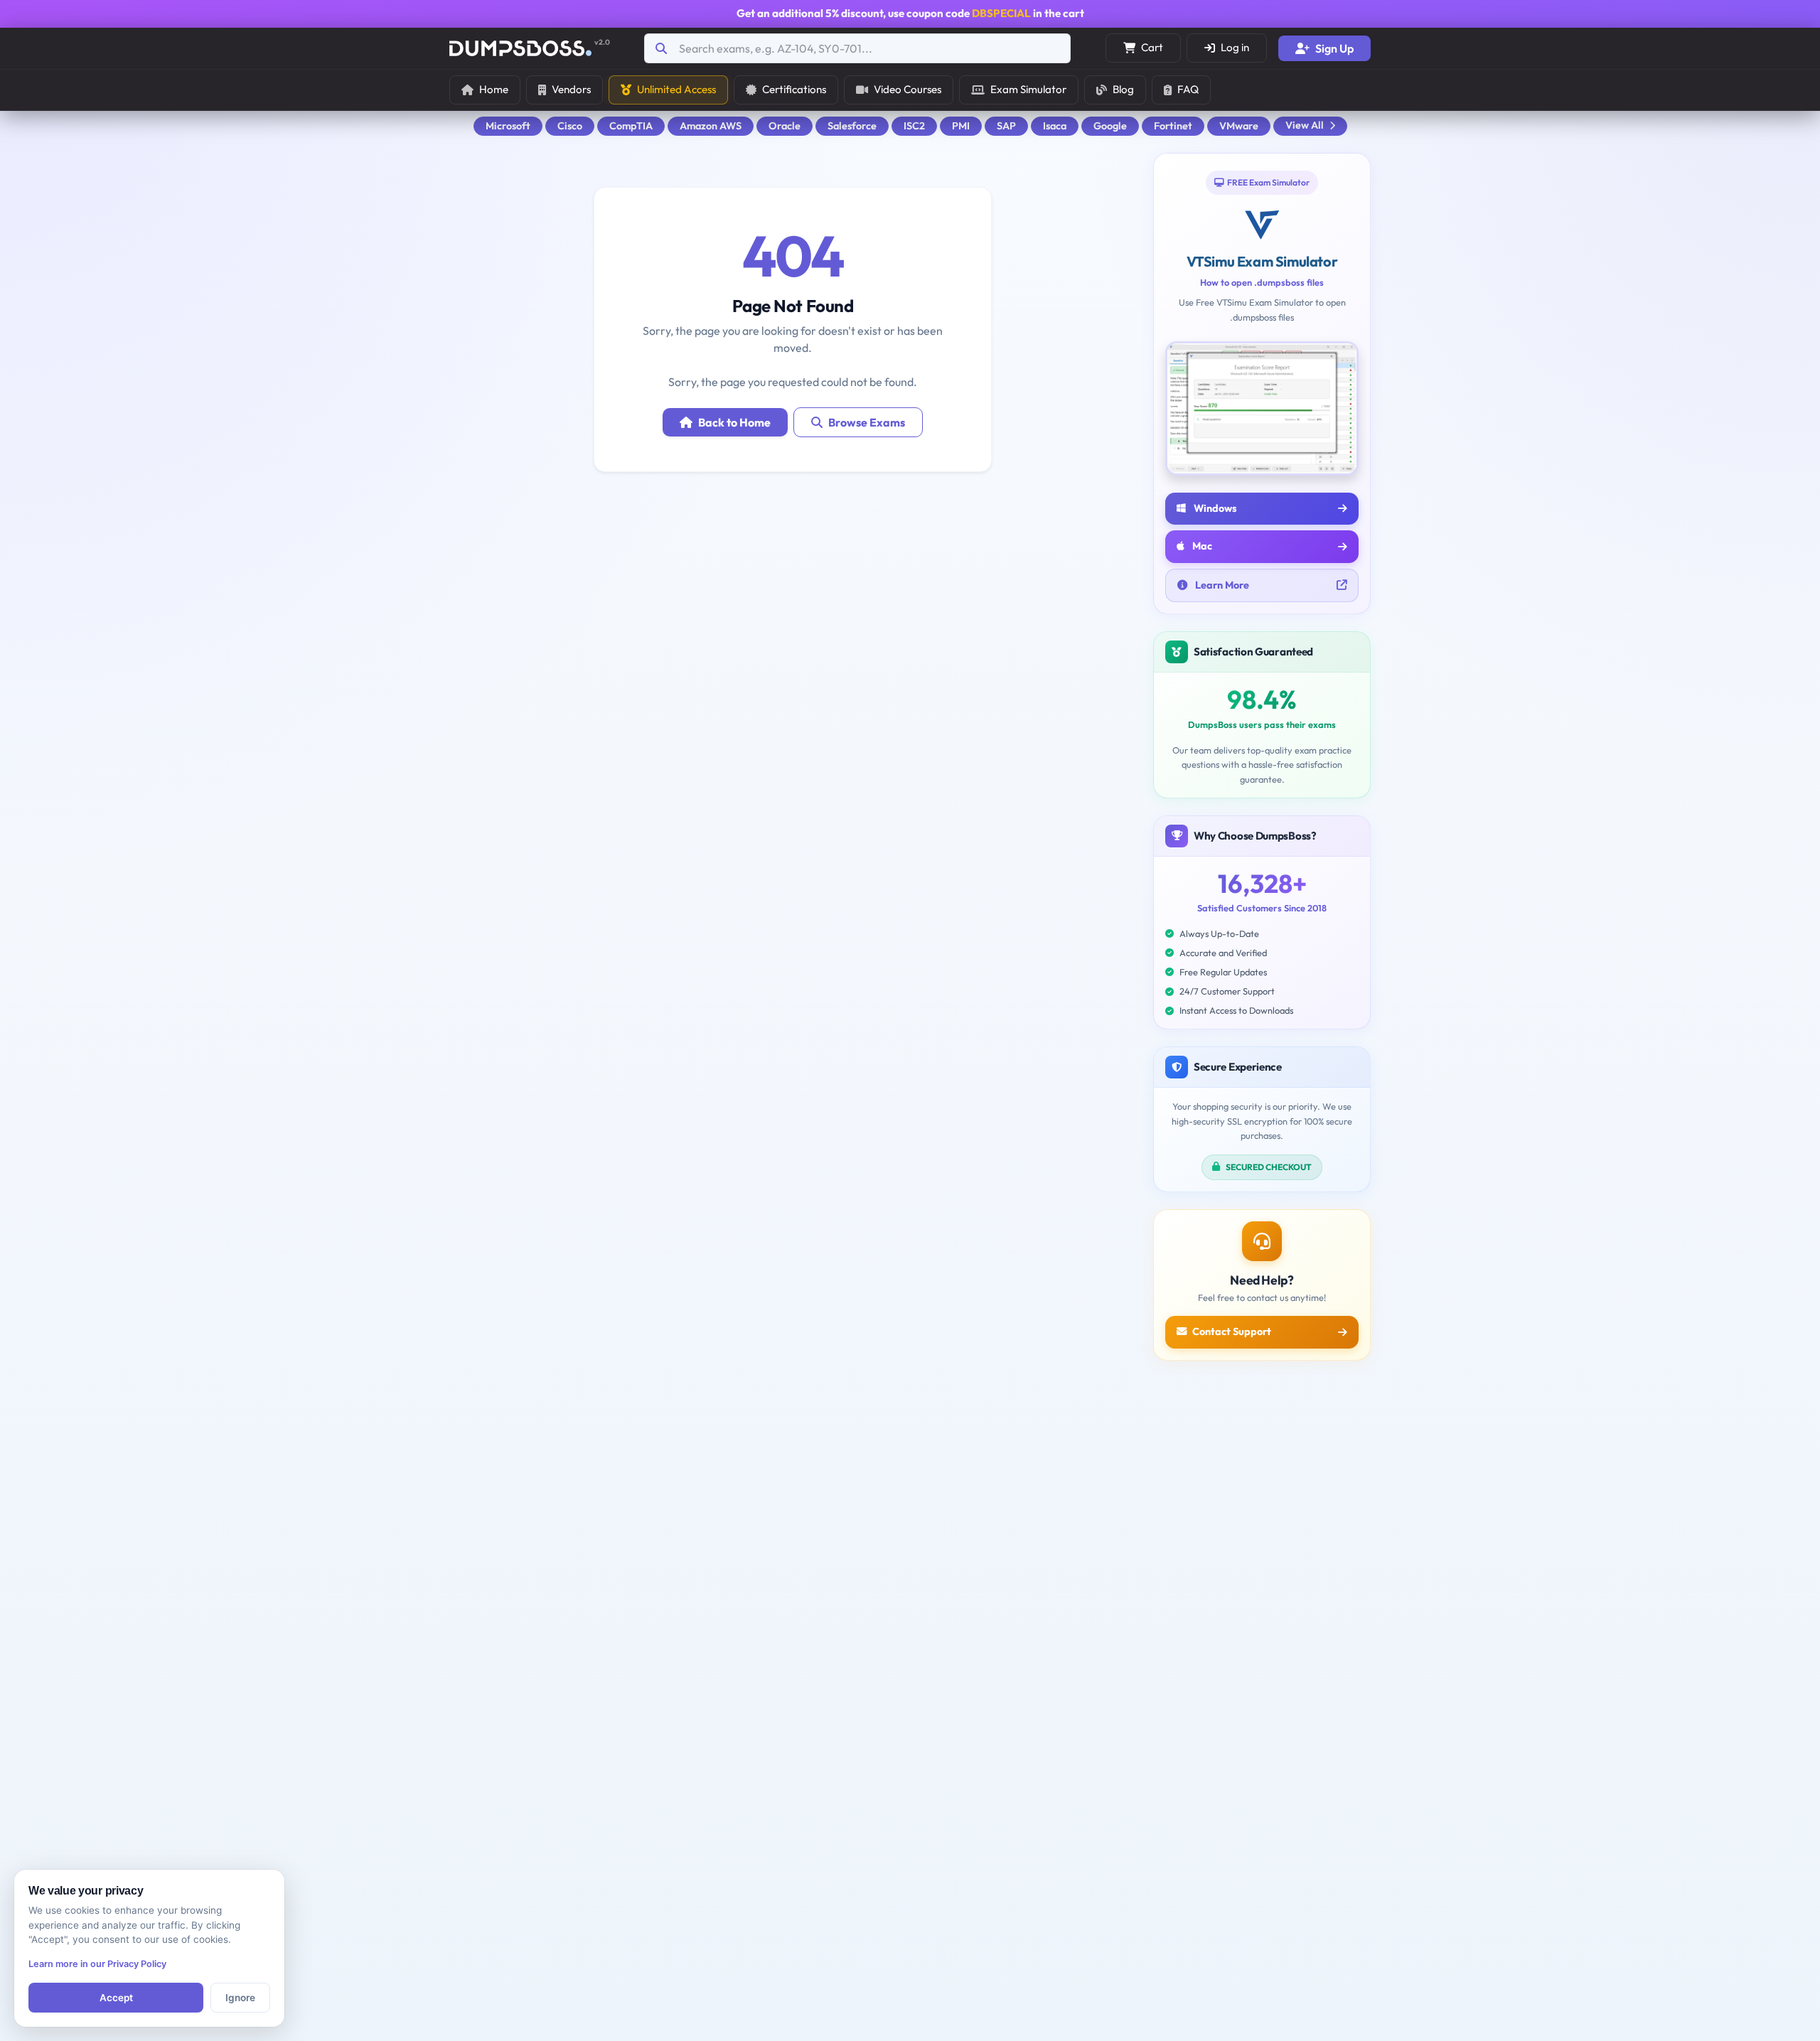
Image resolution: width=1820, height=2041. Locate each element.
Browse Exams (867, 422)
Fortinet (1173, 126)
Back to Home (734, 422)
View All (1305, 125)
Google (1110, 126)
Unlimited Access (676, 89)
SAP (1006, 126)
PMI (961, 126)
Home (494, 89)
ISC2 (914, 126)
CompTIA (631, 126)
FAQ (1188, 89)
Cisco (570, 126)
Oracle (785, 126)
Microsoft (508, 126)
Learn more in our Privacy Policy (97, 1964)
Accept (116, 1998)
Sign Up (1334, 48)
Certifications (794, 89)
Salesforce (852, 126)
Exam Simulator (1028, 89)
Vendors (571, 89)
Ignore (240, 1998)
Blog (1123, 89)
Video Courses (908, 89)
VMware (1239, 126)
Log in (1235, 47)
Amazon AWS (711, 126)
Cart (1152, 47)
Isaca (1055, 126)
